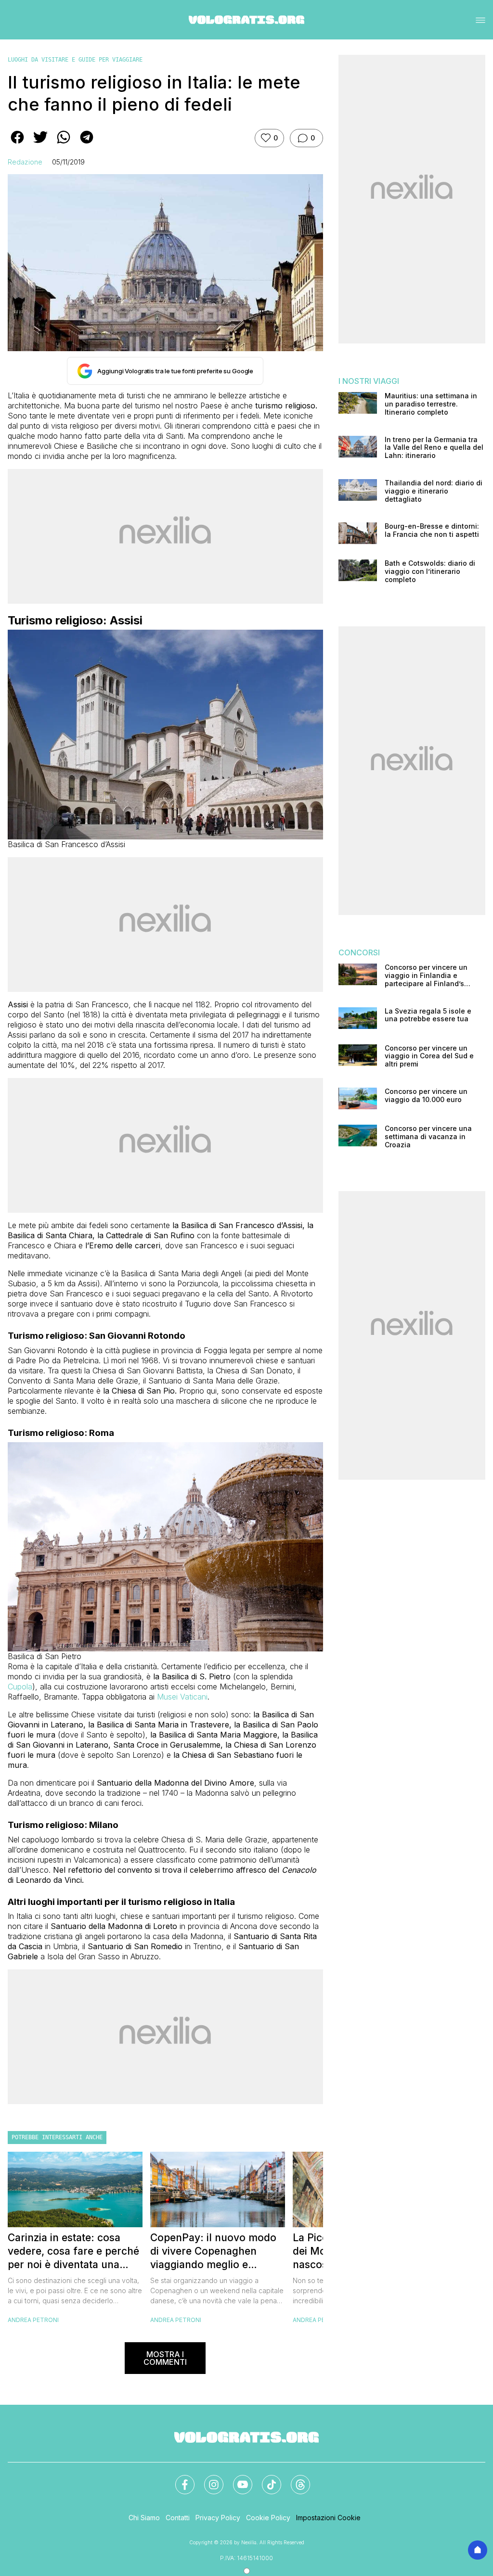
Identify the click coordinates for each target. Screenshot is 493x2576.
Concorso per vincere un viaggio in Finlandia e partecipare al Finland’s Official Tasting (426, 976)
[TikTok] (266, 2479)
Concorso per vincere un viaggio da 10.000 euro (426, 1096)
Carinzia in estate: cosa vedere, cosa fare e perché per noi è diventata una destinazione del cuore (73, 2252)
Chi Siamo (144, 2518)
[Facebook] (179, 2479)
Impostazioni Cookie (328, 2518)
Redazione (25, 162)
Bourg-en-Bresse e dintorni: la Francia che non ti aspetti (432, 530)
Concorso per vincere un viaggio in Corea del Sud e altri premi (429, 1056)
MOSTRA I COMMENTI (165, 2358)
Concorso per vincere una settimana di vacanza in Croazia (428, 1137)
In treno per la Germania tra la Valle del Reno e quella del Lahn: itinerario (434, 448)
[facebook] (17, 144)
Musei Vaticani (182, 1697)
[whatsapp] (64, 144)
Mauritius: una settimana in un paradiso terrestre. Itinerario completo (431, 404)
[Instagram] (208, 2479)
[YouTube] (237, 2479)
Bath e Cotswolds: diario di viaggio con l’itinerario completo (430, 571)
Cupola (20, 1687)
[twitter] (40, 144)
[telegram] (87, 144)
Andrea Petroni (33, 2320)
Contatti (178, 2518)
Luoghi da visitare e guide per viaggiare (75, 60)
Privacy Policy (218, 2518)
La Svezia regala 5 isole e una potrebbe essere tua (428, 1015)
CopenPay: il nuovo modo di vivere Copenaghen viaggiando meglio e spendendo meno (213, 2252)
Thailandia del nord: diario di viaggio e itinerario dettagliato (434, 491)
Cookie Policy (268, 2518)
